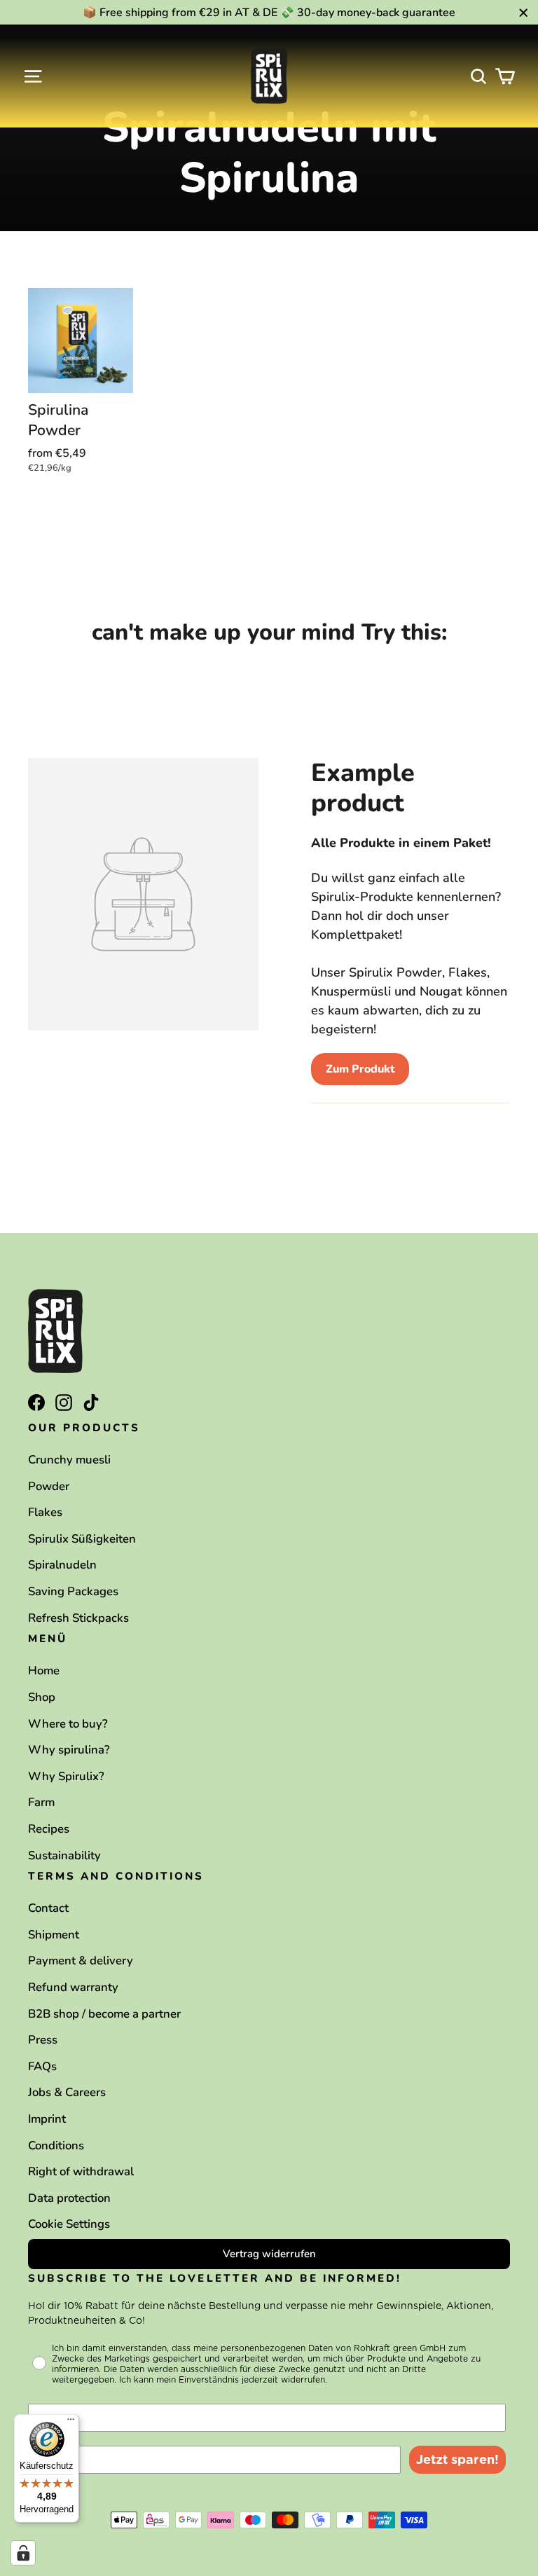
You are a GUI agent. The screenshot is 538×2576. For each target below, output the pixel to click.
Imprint (47, 2119)
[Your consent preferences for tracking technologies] (23, 2553)
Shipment (54, 1935)
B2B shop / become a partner (104, 2014)
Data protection (69, 2198)
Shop (42, 1697)
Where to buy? (68, 1724)
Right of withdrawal (81, 2171)
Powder (49, 1486)
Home (44, 1671)
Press (43, 2040)
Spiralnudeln (62, 1565)
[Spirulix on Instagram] (64, 1401)
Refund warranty (73, 1987)
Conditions (56, 2145)
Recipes (49, 1829)
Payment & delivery (81, 1961)
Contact (48, 1908)
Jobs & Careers (67, 2092)
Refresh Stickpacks (78, 1618)
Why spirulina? (69, 1750)
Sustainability (64, 1855)
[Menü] (71, 2423)
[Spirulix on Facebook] (36, 1401)
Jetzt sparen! (457, 2459)
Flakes (45, 1512)
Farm (41, 1802)
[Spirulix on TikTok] (91, 1401)
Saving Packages (73, 1591)
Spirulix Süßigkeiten (82, 1539)
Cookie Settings (69, 2224)
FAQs (42, 2066)
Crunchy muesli (69, 1460)
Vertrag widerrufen (269, 2254)
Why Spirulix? (66, 1776)
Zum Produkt (360, 1069)
